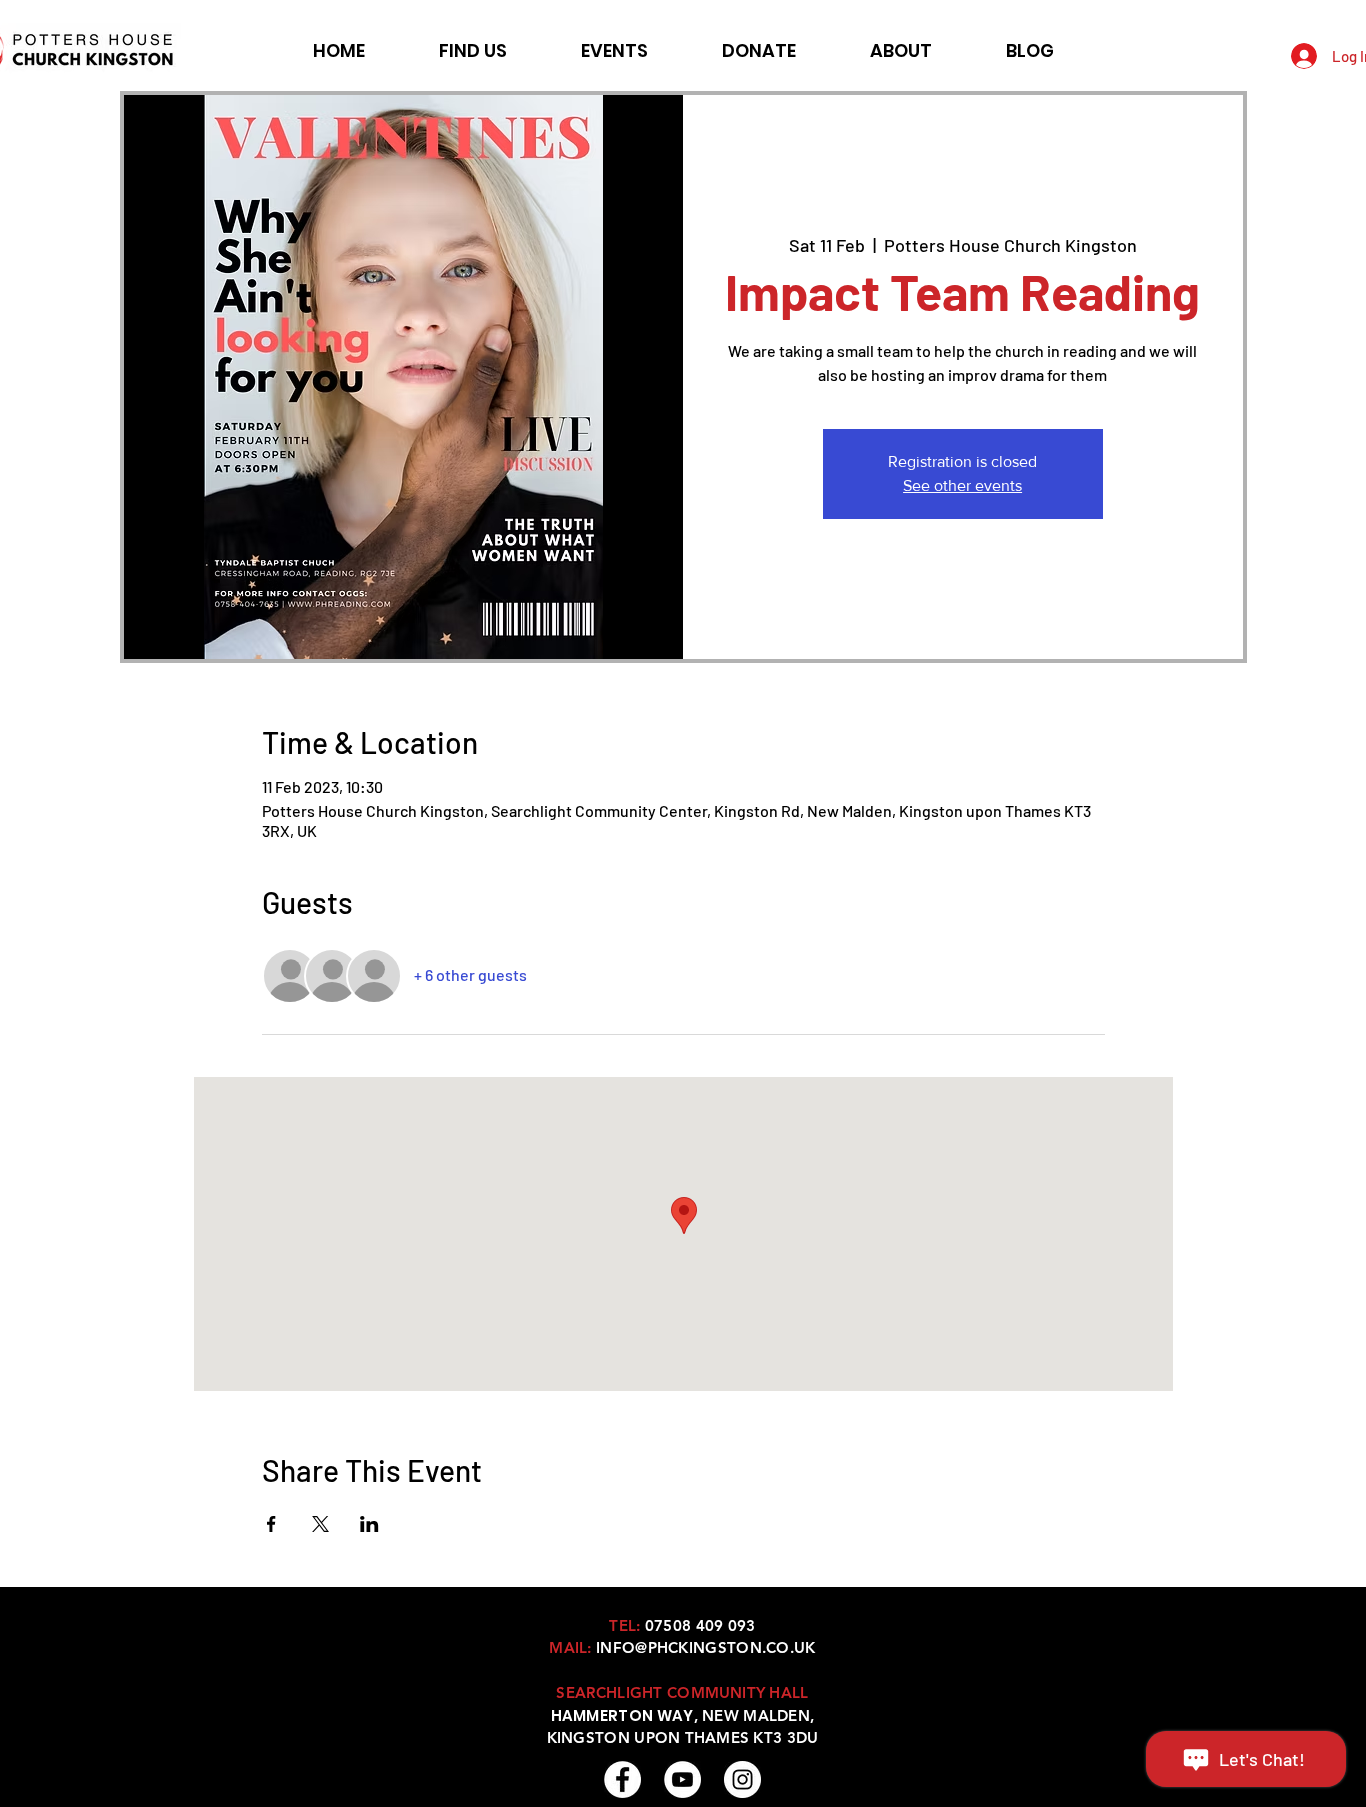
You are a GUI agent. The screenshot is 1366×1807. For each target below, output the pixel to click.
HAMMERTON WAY (622, 1715)
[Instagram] (742, 1779)
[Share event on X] (320, 1524)
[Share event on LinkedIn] (369, 1524)
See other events (962, 485)
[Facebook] (622, 1779)
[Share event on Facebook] (271, 1524)
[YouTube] (682, 1779)
